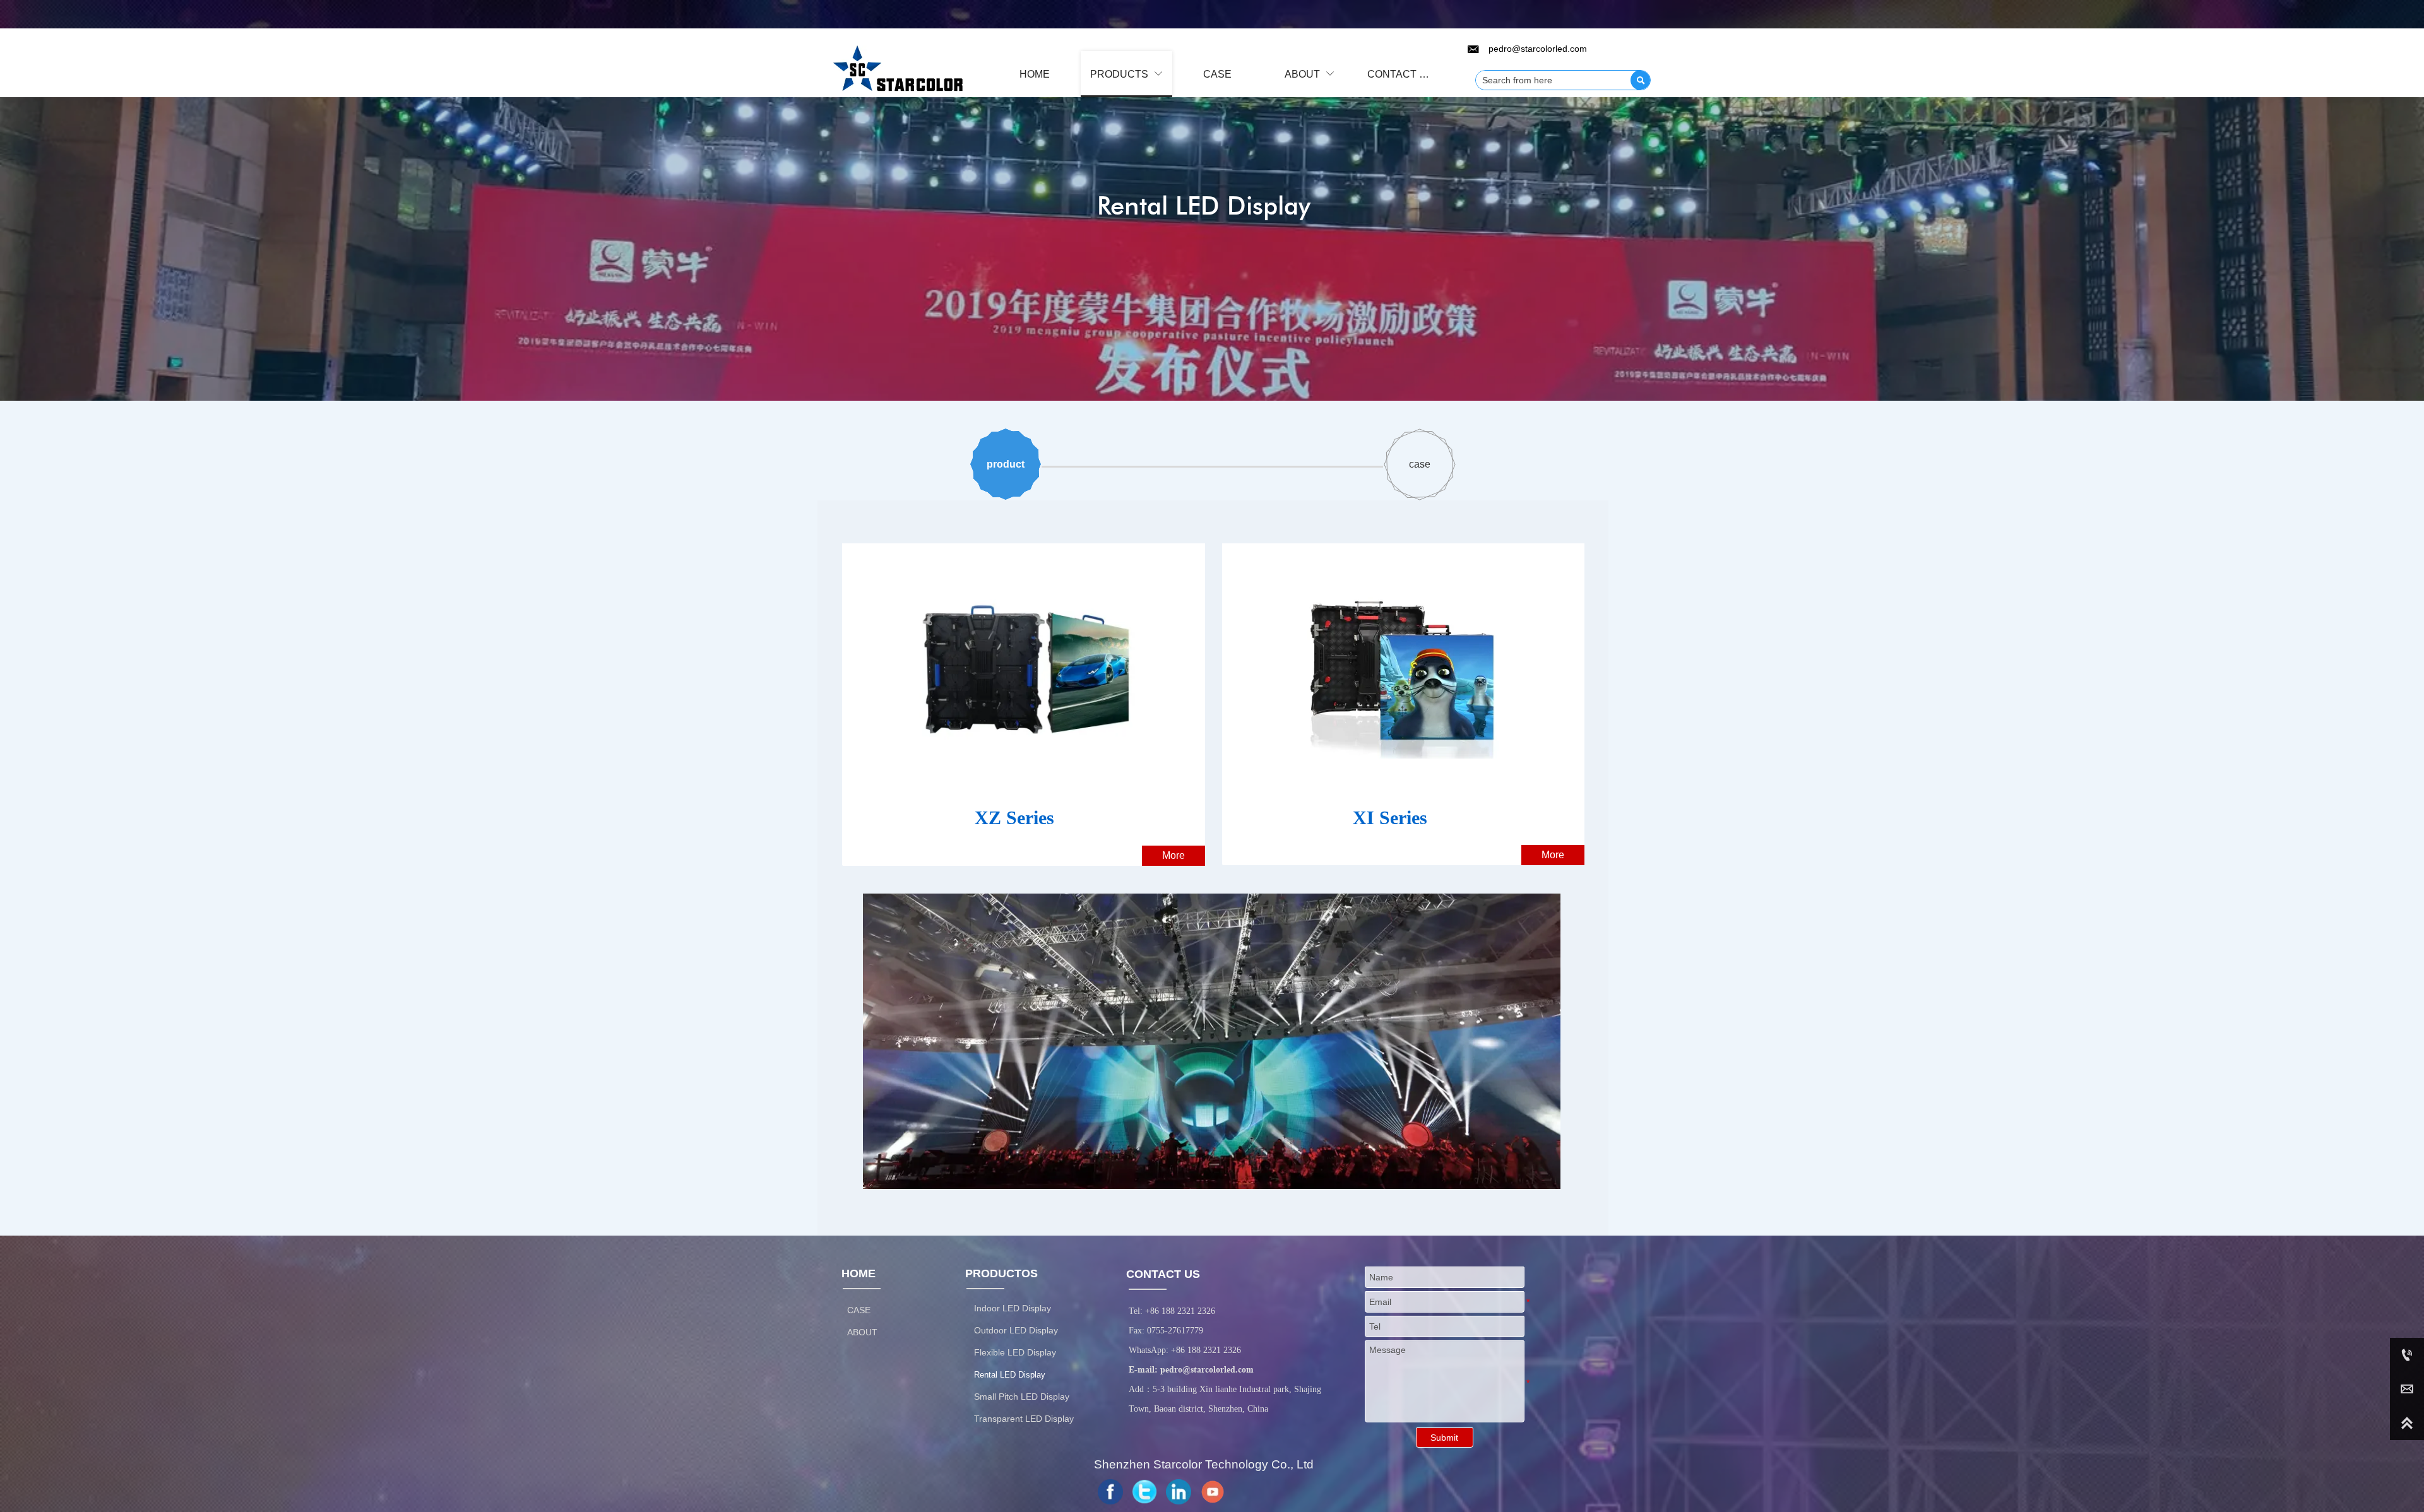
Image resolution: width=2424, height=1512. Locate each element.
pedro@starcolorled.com (1207, 1369)
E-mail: (1144, 1369)
